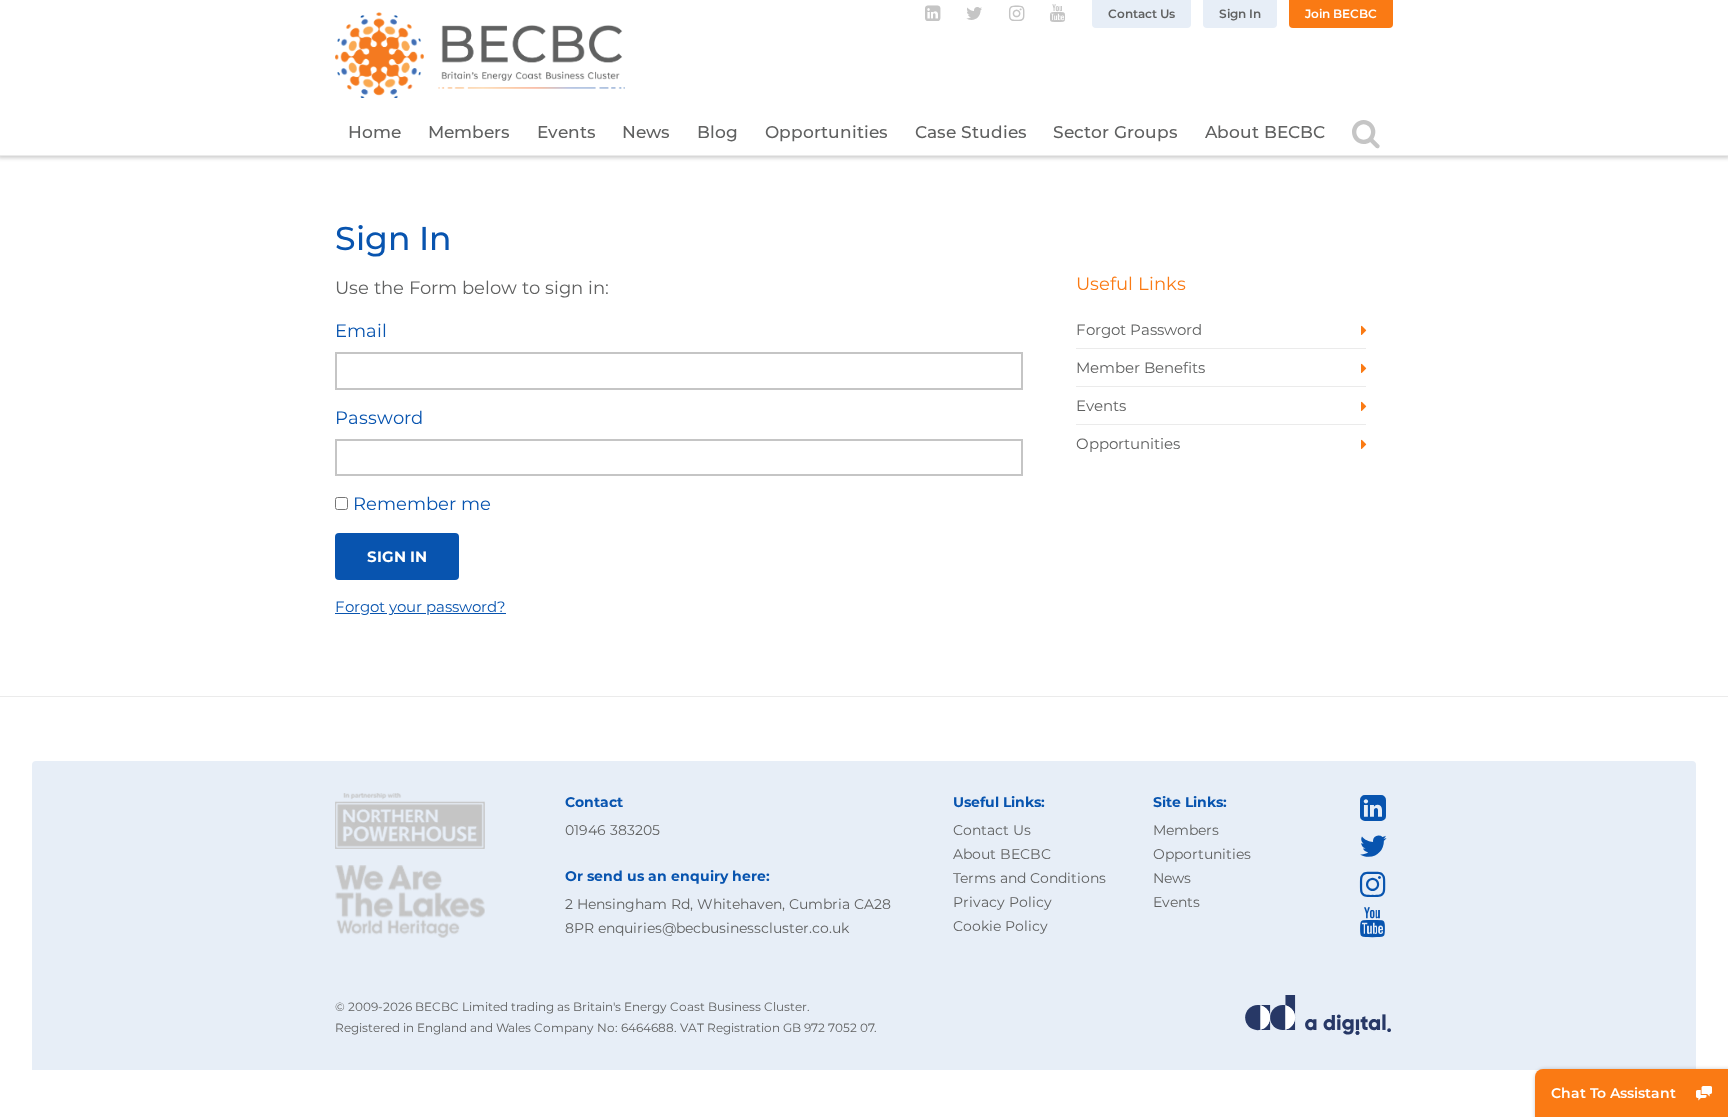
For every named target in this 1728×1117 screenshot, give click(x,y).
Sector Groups (1115, 132)
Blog (717, 132)
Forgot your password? (420, 606)
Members (469, 132)
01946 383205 (612, 830)
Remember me (419, 504)
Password (379, 418)
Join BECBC (1341, 13)
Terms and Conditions (1029, 878)
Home (374, 132)
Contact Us (1141, 13)
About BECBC (1265, 132)
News (646, 132)
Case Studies (971, 132)
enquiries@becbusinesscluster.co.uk (723, 928)
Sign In (1240, 13)
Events (566, 132)
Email (361, 331)
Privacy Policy (1002, 902)
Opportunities (826, 132)
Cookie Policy (1000, 926)
